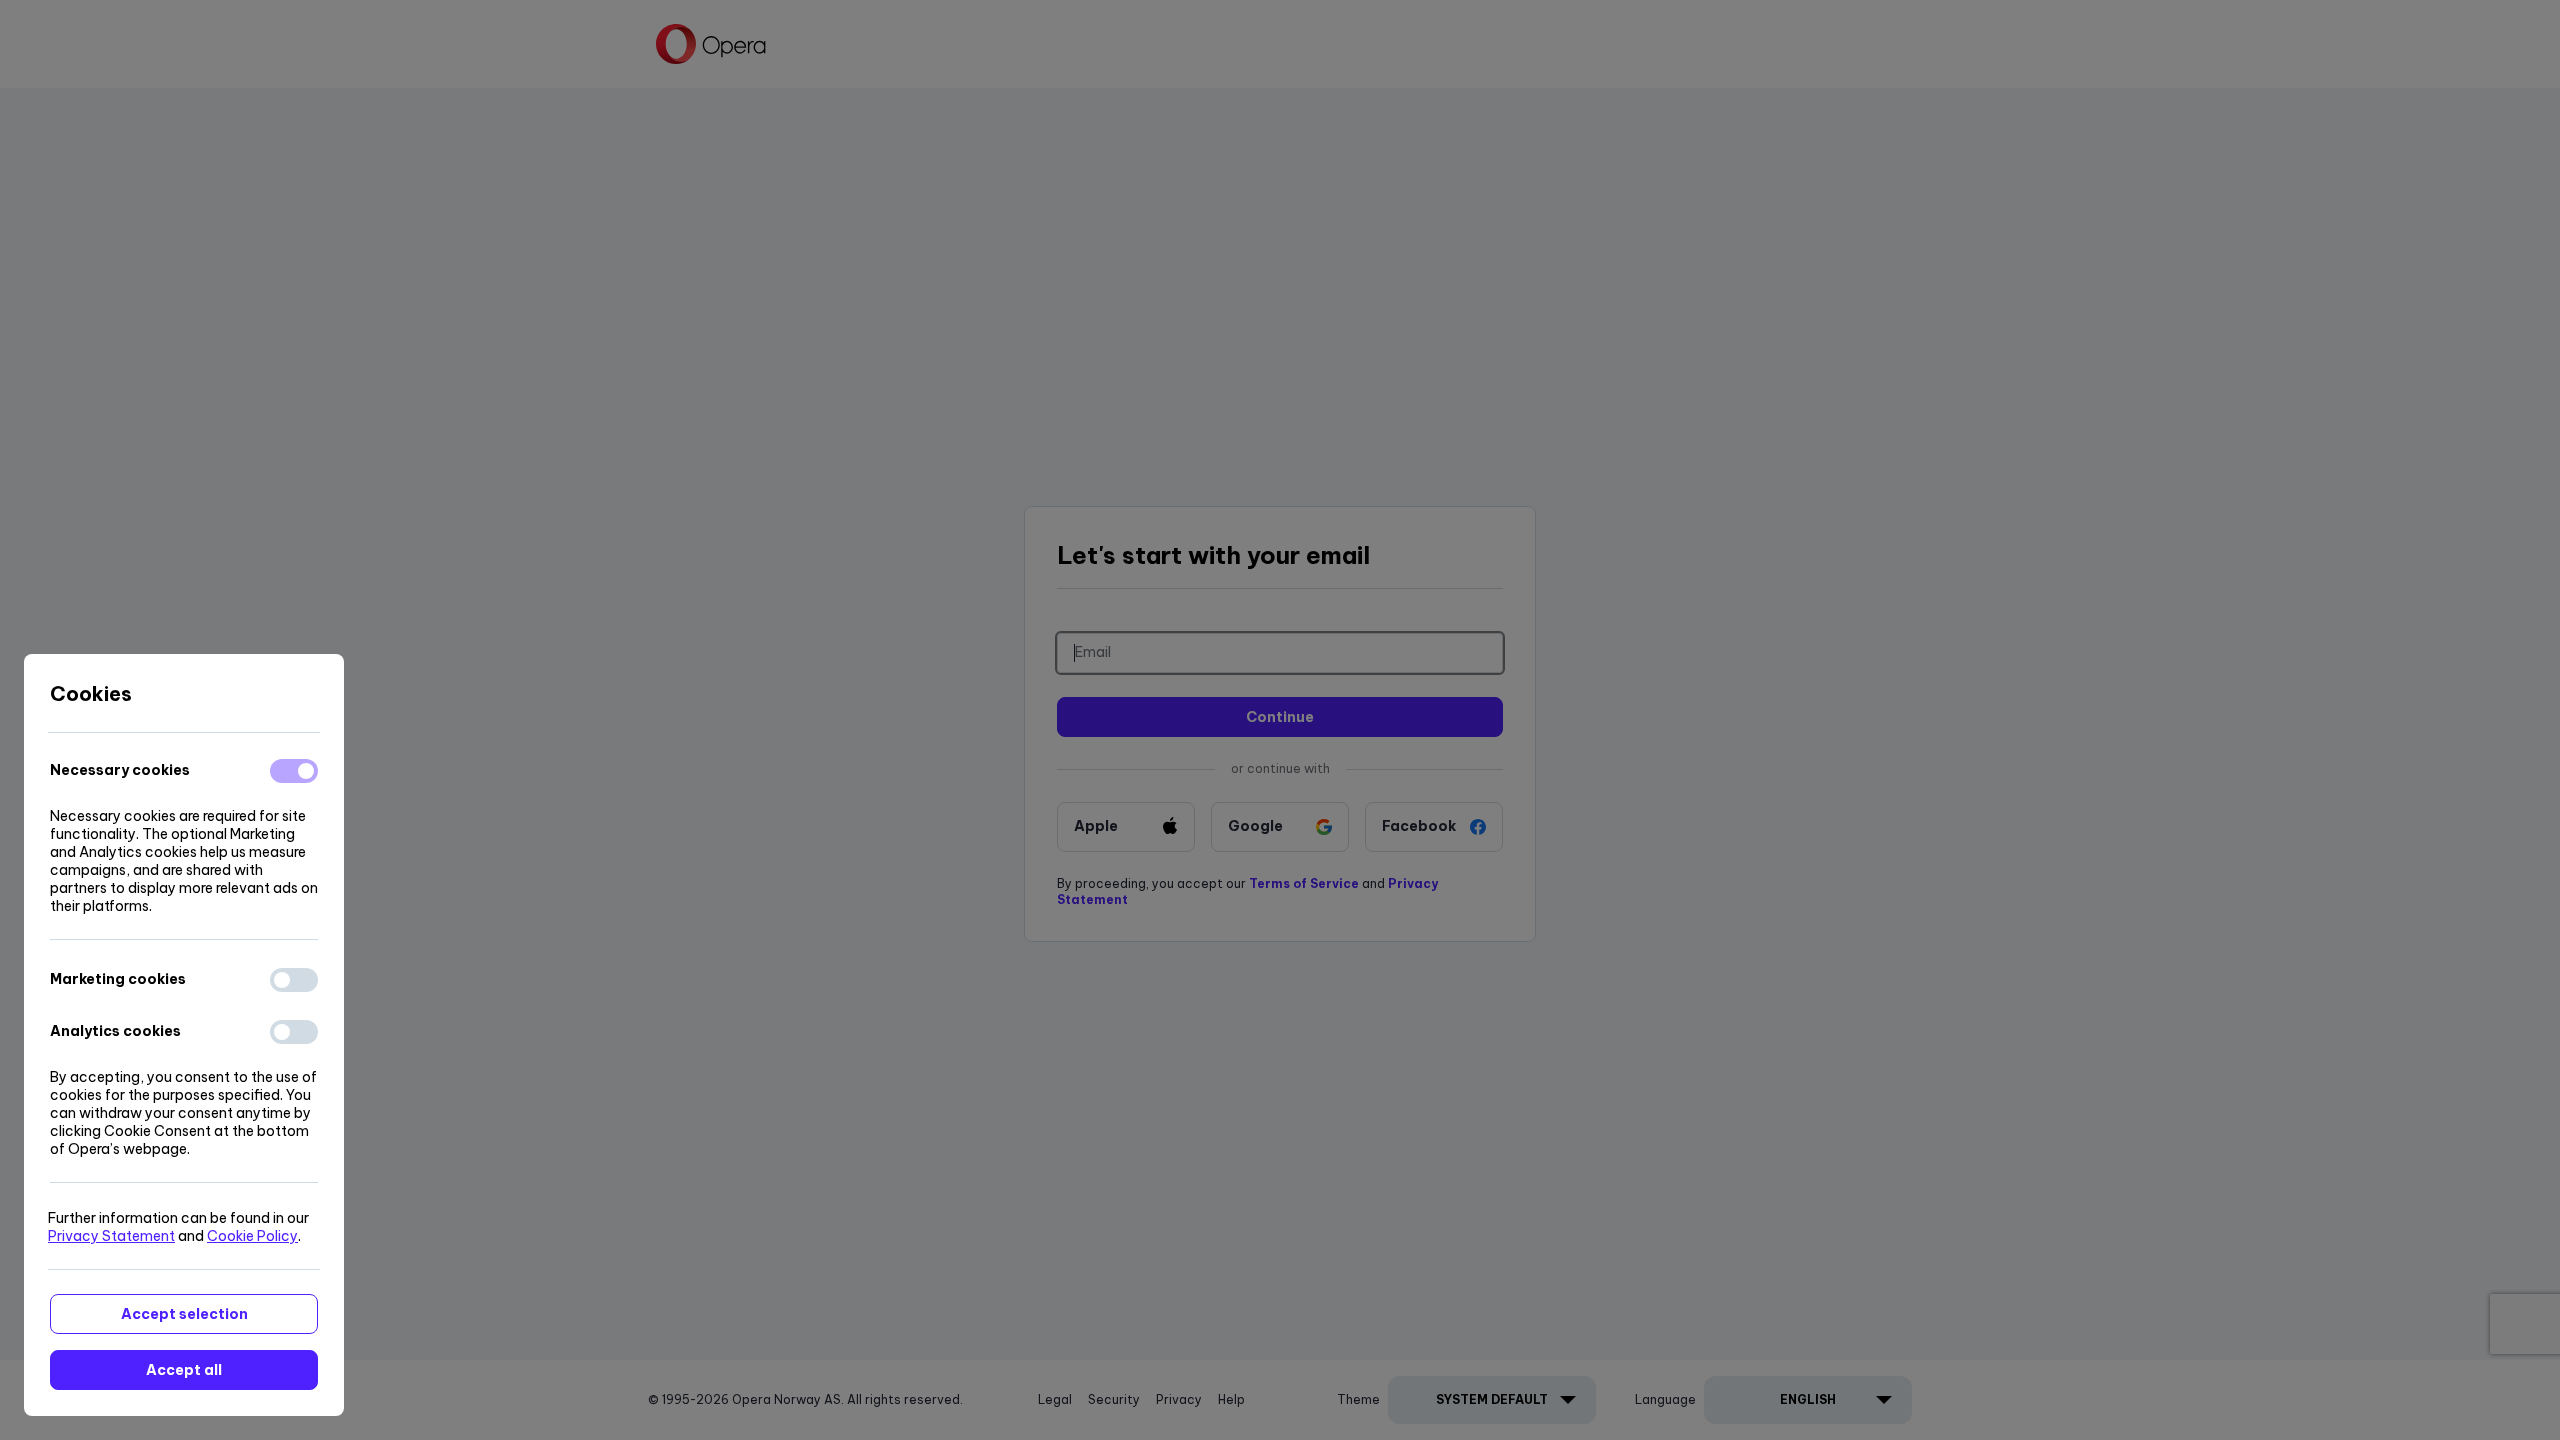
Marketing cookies (118, 979)
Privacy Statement (111, 1236)
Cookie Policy (252, 1236)
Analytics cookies (115, 1031)
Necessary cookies (120, 770)
